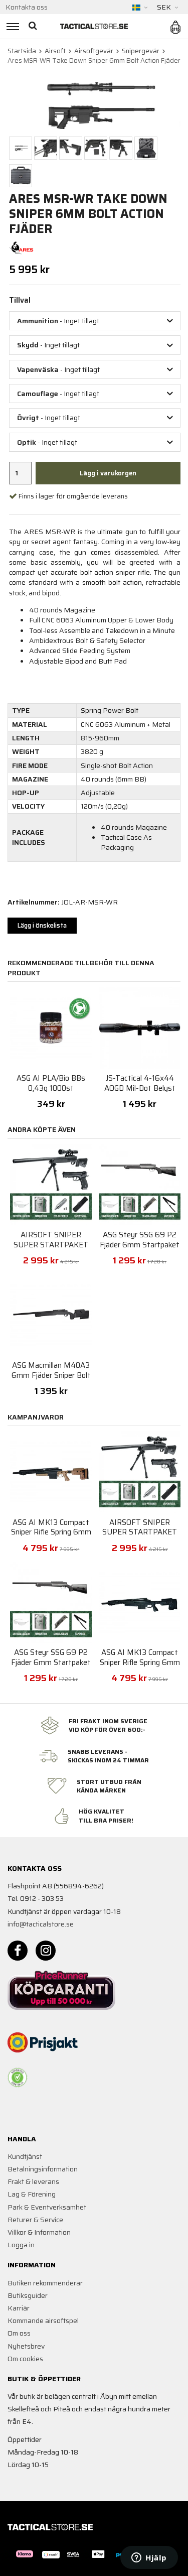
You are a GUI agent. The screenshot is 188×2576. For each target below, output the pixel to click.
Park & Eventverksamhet (47, 2207)
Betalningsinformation (43, 2169)
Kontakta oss (27, 7)
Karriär (19, 2308)
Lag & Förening (32, 2194)
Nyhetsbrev (26, 2346)
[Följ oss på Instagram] (46, 1951)
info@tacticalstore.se (41, 1924)
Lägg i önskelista (42, 925)
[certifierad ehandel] (18, 2078)
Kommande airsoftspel (43, 2321)
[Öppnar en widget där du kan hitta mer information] (149, 2558)
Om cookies (25, 2359)
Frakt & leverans (33, 2181)
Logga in (21, 2245)
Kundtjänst (25, 2156)
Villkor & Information (39, 2232)
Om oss (19, 2333)
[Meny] (11, 26)
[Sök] (34, 26)
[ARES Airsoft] (21, 247)
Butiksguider (28, 2295)
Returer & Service (35, 2220)
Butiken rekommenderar (45, 2283)
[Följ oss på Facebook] (18, 1951)
